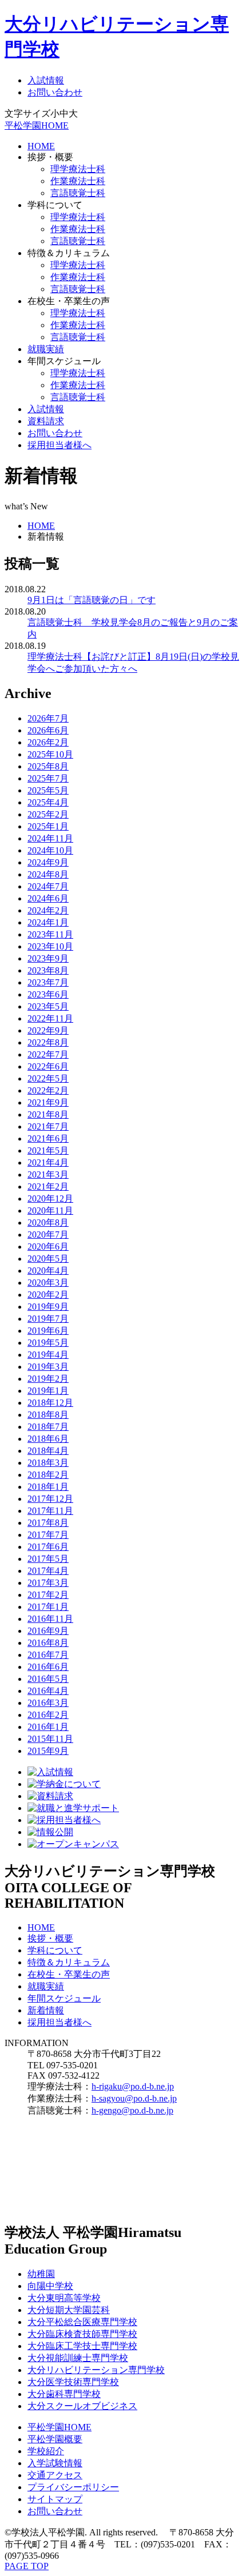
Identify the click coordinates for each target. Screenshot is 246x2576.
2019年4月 (48, 1355)
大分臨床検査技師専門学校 (82, 2334)
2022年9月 (48, 1030)
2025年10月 (50, 754)
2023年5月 (48, 1006)
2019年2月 (48, 1379)
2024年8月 (48, 874)
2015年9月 (48, 1751)
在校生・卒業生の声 (69, 1974)
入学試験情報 (55, 2463)
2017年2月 (48, 1595)
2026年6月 (48, 730)
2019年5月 (48, 1343)
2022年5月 (48, 1078)
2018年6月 (48, 1439)
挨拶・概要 (50, 1938)
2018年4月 (48, 1451)
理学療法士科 (78, 169)
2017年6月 (48, 1547)
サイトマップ (55, 2499)
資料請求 (46, 421)
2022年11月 (50, 1018)
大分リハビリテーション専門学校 (96, 2370)
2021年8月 (48, 1114)
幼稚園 (41, 2274)
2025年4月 (48, 802)
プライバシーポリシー (73, 2487)
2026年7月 (48, 718)
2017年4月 (48, 1571)
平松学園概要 (55, 2439)
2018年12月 (50, 1403)
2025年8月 (48, 766)
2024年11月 (50, 838)
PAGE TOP (27, 2566)
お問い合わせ (55, 92)
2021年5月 (48, 1151)
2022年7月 (48, 1054)
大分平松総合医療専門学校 (82, 2322)
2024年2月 (48, 910)
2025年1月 (48, 826)
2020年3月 (48, 1283)
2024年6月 (48, 898)
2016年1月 (48, 1727)
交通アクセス (55, 2475)
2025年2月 (48, 814)
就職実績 (46, 349)
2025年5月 (48, 790)
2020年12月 (50, 1199)
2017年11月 (50, 1511)
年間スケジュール (64, 1998)
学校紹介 (46, 2451)
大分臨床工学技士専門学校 (82, 2346)
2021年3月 (48, 1175)
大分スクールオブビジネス (82, 2406)
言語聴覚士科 (78, 193)
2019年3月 (48, 1367)
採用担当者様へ (59, 445)
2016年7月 (48, 1655)
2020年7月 (48, 1235)
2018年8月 (48, 1415)
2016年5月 (48, 1679)
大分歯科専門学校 (64, 2394)
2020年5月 (48, 1259)
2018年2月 (48, 1475)
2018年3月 (48, 1463)
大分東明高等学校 (64, 2298)
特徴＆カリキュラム (69, 1962)
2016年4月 (48, 1691)
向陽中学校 (50, 2286)
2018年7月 (48, 1427)
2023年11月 (50, 934)
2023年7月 (48, 982)
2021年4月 (48, 1163)
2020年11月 (50, 1211)
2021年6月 (48, 1139)
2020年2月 (48, 1295)
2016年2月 (48, 1715)
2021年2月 (48, 1187)
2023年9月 (48, 958)
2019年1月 (48, 1391)
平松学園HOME (37, 125)
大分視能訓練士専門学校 (78, 2358)
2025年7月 (48, 778)
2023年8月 (48, 970)
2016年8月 (48, 1643)
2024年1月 (48, 922)
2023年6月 (48, 994)
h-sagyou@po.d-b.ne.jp (134, 2098)
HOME (41, 146)
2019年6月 (48, 1331)
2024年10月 (50, 850)
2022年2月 (48, 1090)
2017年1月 (48, 1607)
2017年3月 (48, 1583)
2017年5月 (48, 1559)
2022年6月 (48, 1066)
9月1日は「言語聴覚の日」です (92, 600)
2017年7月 (48, 1535)
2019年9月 (48, 1307)
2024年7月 (48, 886)
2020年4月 (48, 1271)
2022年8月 (48, 1042)
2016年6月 (48, 1667)
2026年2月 (48, 742)
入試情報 (46, 80)
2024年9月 (48, 862)
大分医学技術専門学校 (73, 2382)
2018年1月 (48, 1487)
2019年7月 (48, 1319)
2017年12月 (50, 1499)
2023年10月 (50, 946)
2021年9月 (48, 1102)
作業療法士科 (78, 181)
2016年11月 (50, 1619)
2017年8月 (48, 1523)
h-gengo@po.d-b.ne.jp (132, 2110)
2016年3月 (48, 1703)
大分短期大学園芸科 (69, 2310)
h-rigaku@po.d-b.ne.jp (133, 2086)
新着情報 (46, 2010)
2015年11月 (50, 1739)
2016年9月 (48, 1631)
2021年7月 (48, 1126)
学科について (55, 1950)
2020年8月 (48, 1223)
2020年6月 (48, 1247)
